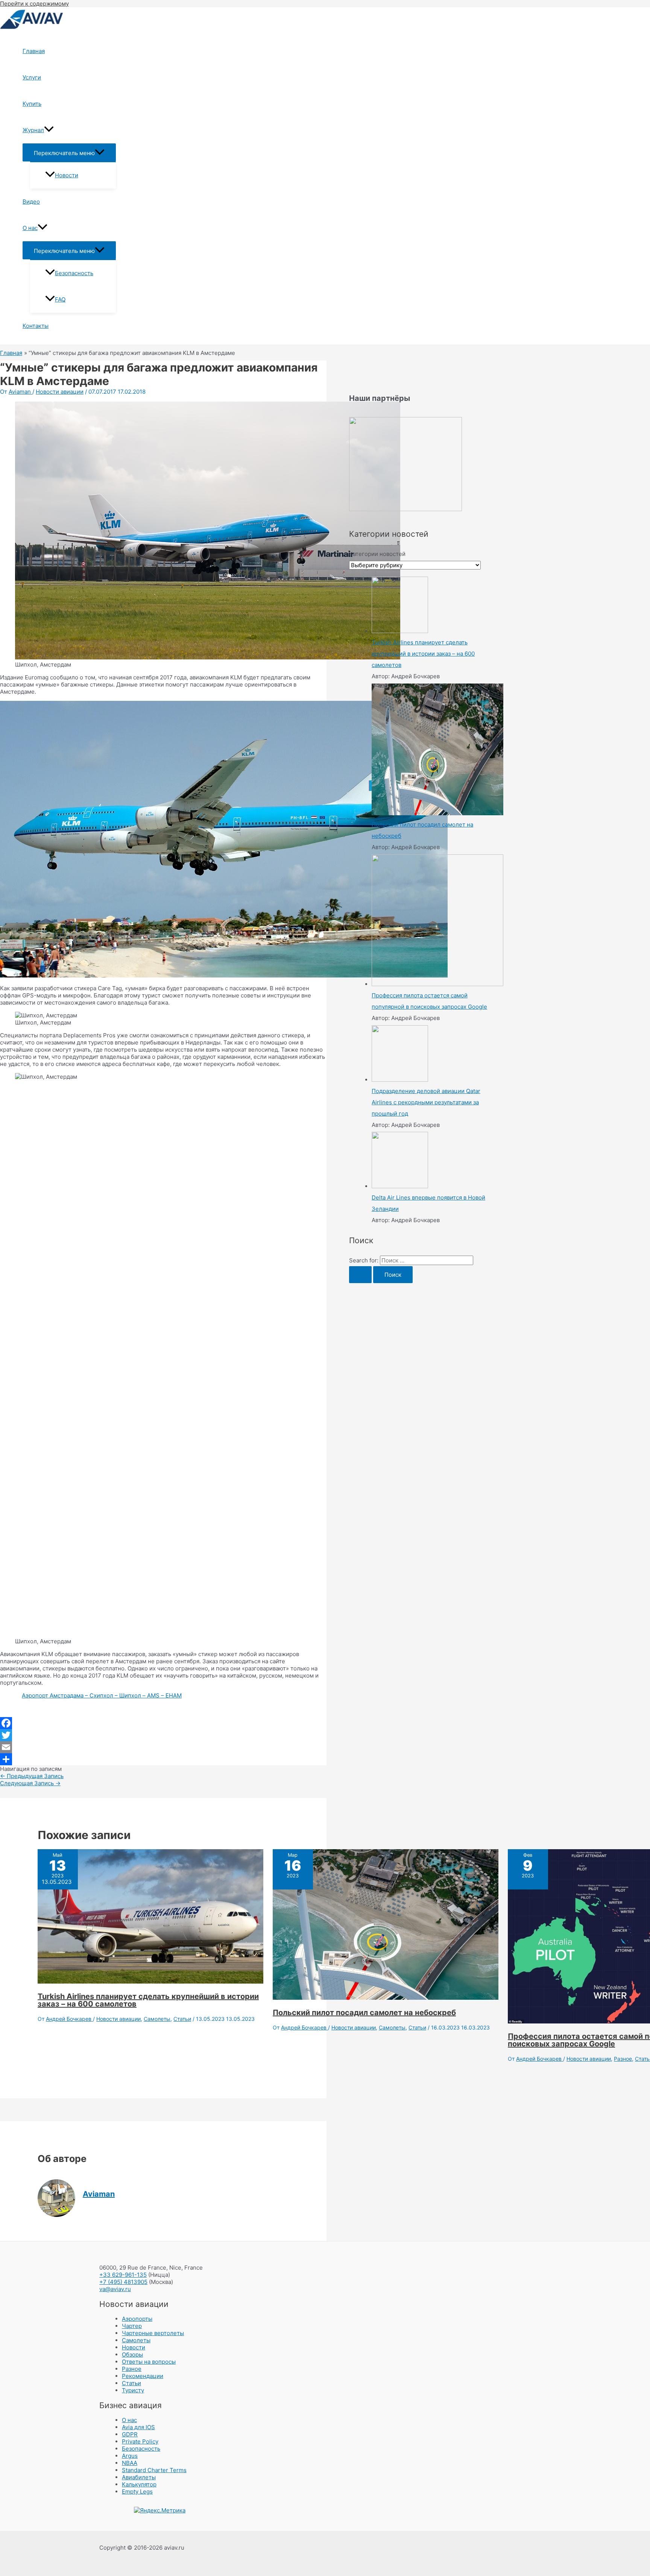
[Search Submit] (360, 1275)
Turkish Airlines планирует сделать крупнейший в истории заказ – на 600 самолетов (148, 2000)
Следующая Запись (30, 1783)
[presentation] (49, 130)
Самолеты (157, 2019)
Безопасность (74, 273)
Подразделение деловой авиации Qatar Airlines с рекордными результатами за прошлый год (426, 1102)
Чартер (132, 2326)
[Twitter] (163, 1735)
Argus (130, 2456)
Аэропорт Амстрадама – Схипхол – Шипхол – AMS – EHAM (102, 1695)
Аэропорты (137, 2319)
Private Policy (140, 2441)
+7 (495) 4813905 (123, 2282)
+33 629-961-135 (123, 2275)
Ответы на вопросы (149, 2362)
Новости (67, 175)
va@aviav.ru (115, 2289)
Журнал (33, 130)
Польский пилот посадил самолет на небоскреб (364, 2013)
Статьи (182, 2019)
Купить (32, 104)
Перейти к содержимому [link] (34, 4)
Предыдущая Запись (32, 1776)
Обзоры (132, 2354)
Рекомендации (143, 2376)
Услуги (32, 77)
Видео (31, 202)
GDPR (130, 2434)
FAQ (60, 299)
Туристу (133, 2390)
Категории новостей (377, 554)
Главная (34, 51)
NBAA (130, 2463)
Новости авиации (60, 392)
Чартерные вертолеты (153, 2333)
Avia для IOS (138, 2427)
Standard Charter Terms (154, 2470)
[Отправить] (163, 1759)
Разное (623, 2059)
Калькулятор (139, 2484)
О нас (30, 228)
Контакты (36, 326)
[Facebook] (163, 1723)
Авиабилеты (139, 2477)
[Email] (163, 1747)
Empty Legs (137, 2492)
